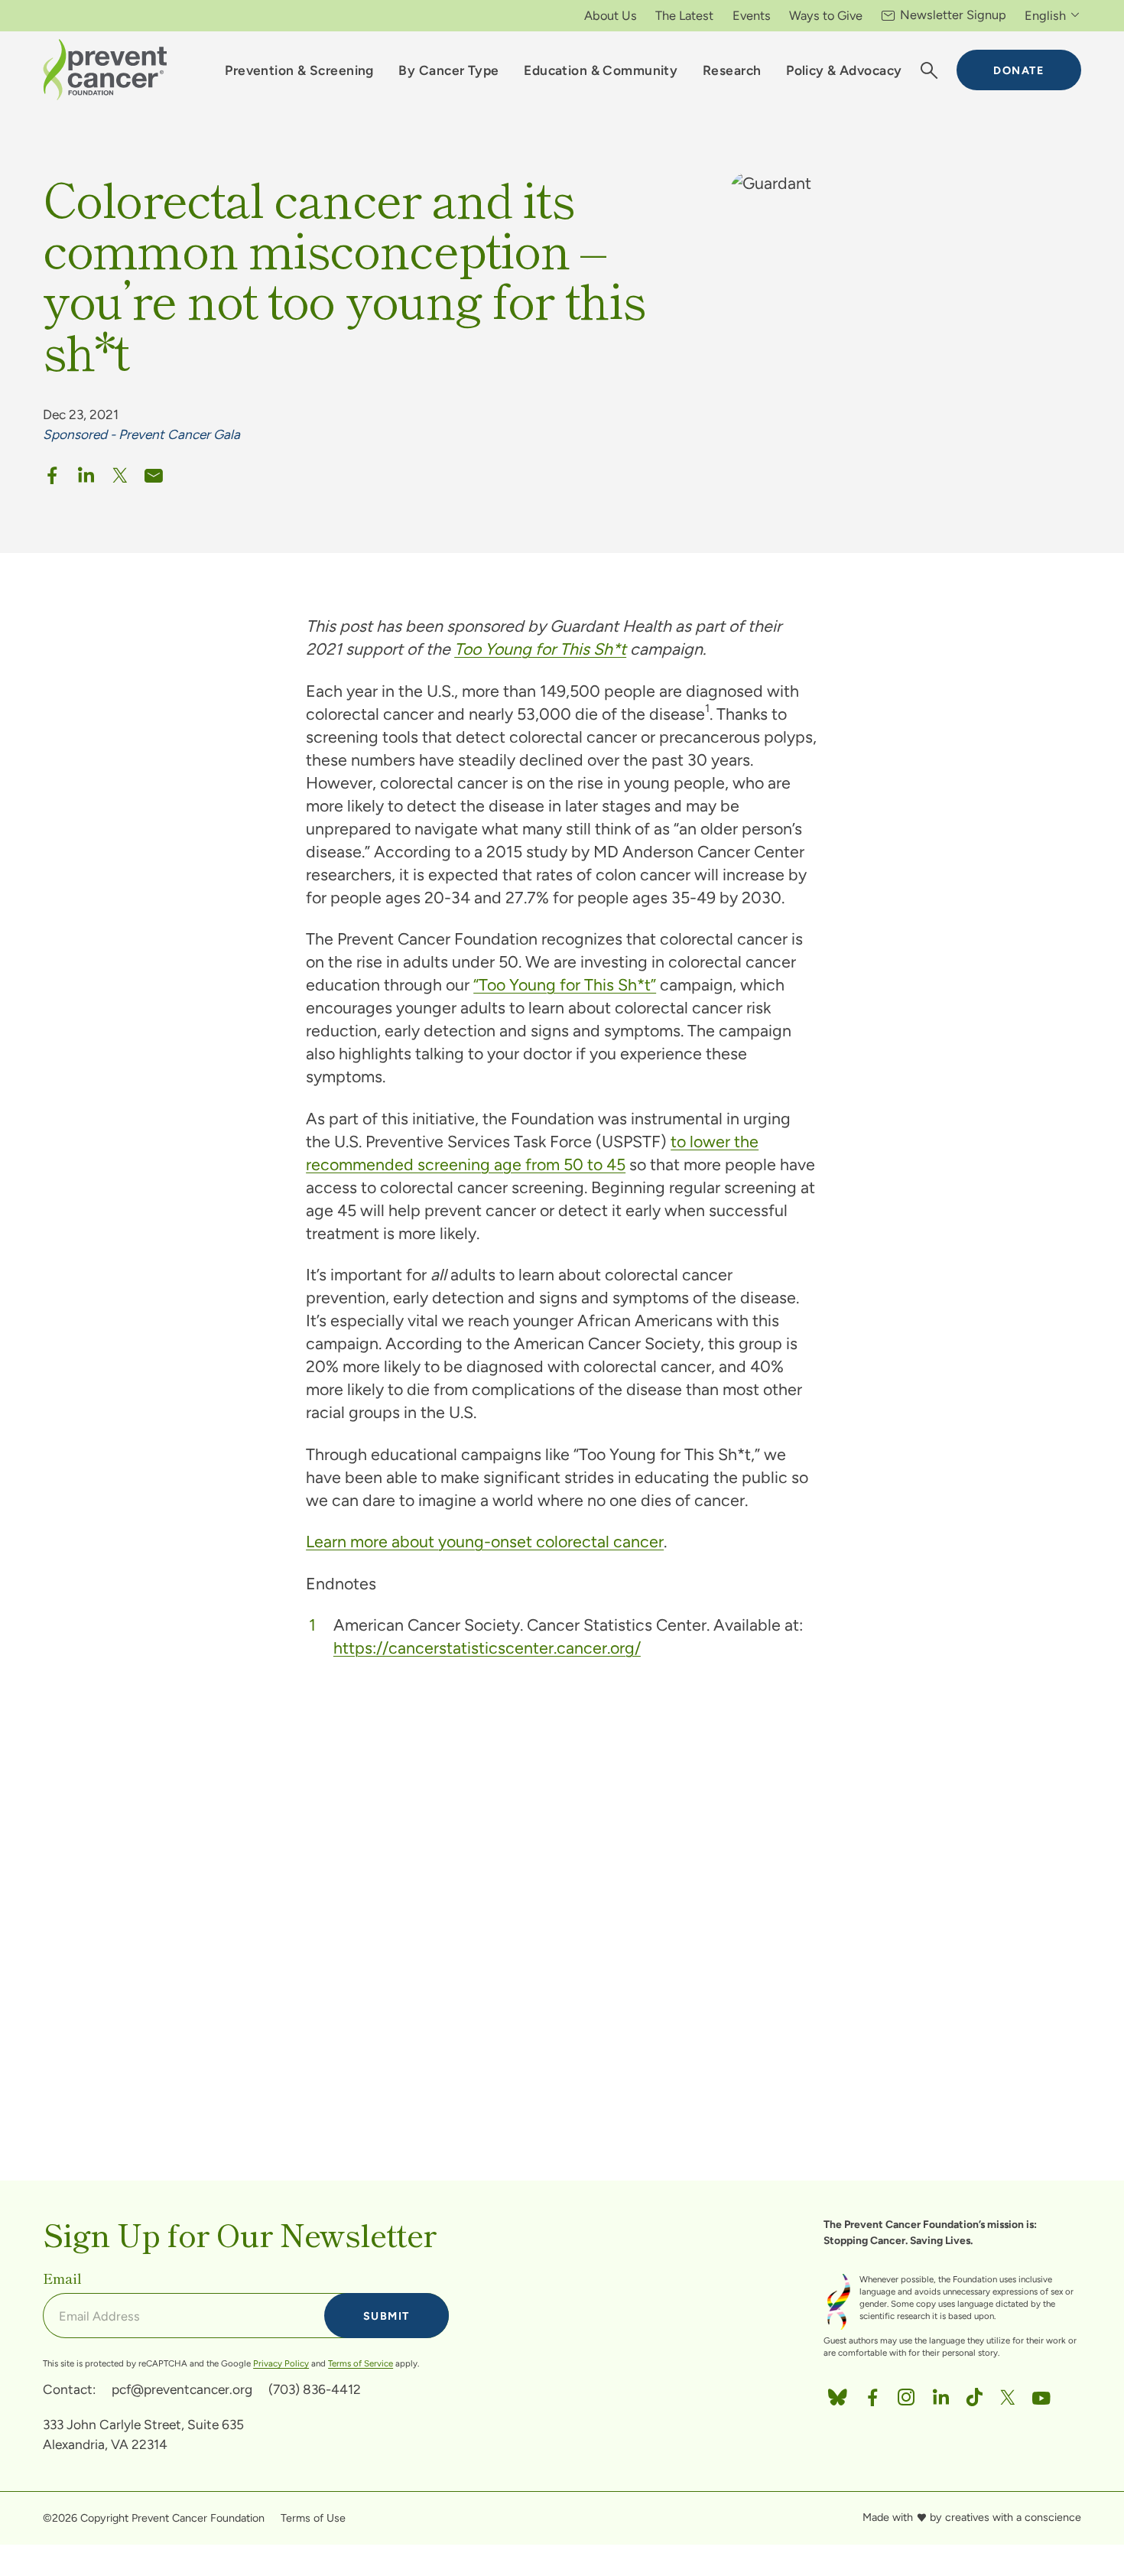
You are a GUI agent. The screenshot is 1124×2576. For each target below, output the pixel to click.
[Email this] (154, 472)
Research (732, 70)
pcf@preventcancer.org (182, 2389)
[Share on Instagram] (906, 2394)
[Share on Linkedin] (86, 472)
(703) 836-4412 (315, 2389)
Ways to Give (826, 15)
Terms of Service (361, 2363)
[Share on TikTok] (974, 2394)
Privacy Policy (281, 2363)
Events (752, 15)
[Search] (929, 70)
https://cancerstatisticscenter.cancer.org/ (487, 1648)
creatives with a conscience (1013, 2517)
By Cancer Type (448, 70)
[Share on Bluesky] (837, 2394)
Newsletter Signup (953, 15)
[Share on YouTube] (1041, 2394)
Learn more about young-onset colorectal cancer (485, 1542)
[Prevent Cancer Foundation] (105, 70)
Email (62, 2278)
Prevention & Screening (299, 70)
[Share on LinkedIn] (940, 2394)
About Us (611, 15)
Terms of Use (313, 2518)
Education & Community (601, 70)
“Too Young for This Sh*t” (565, 985)
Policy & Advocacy (844, 70)
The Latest (684, 15)
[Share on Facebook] (52, 472)
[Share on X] (120, 472)
